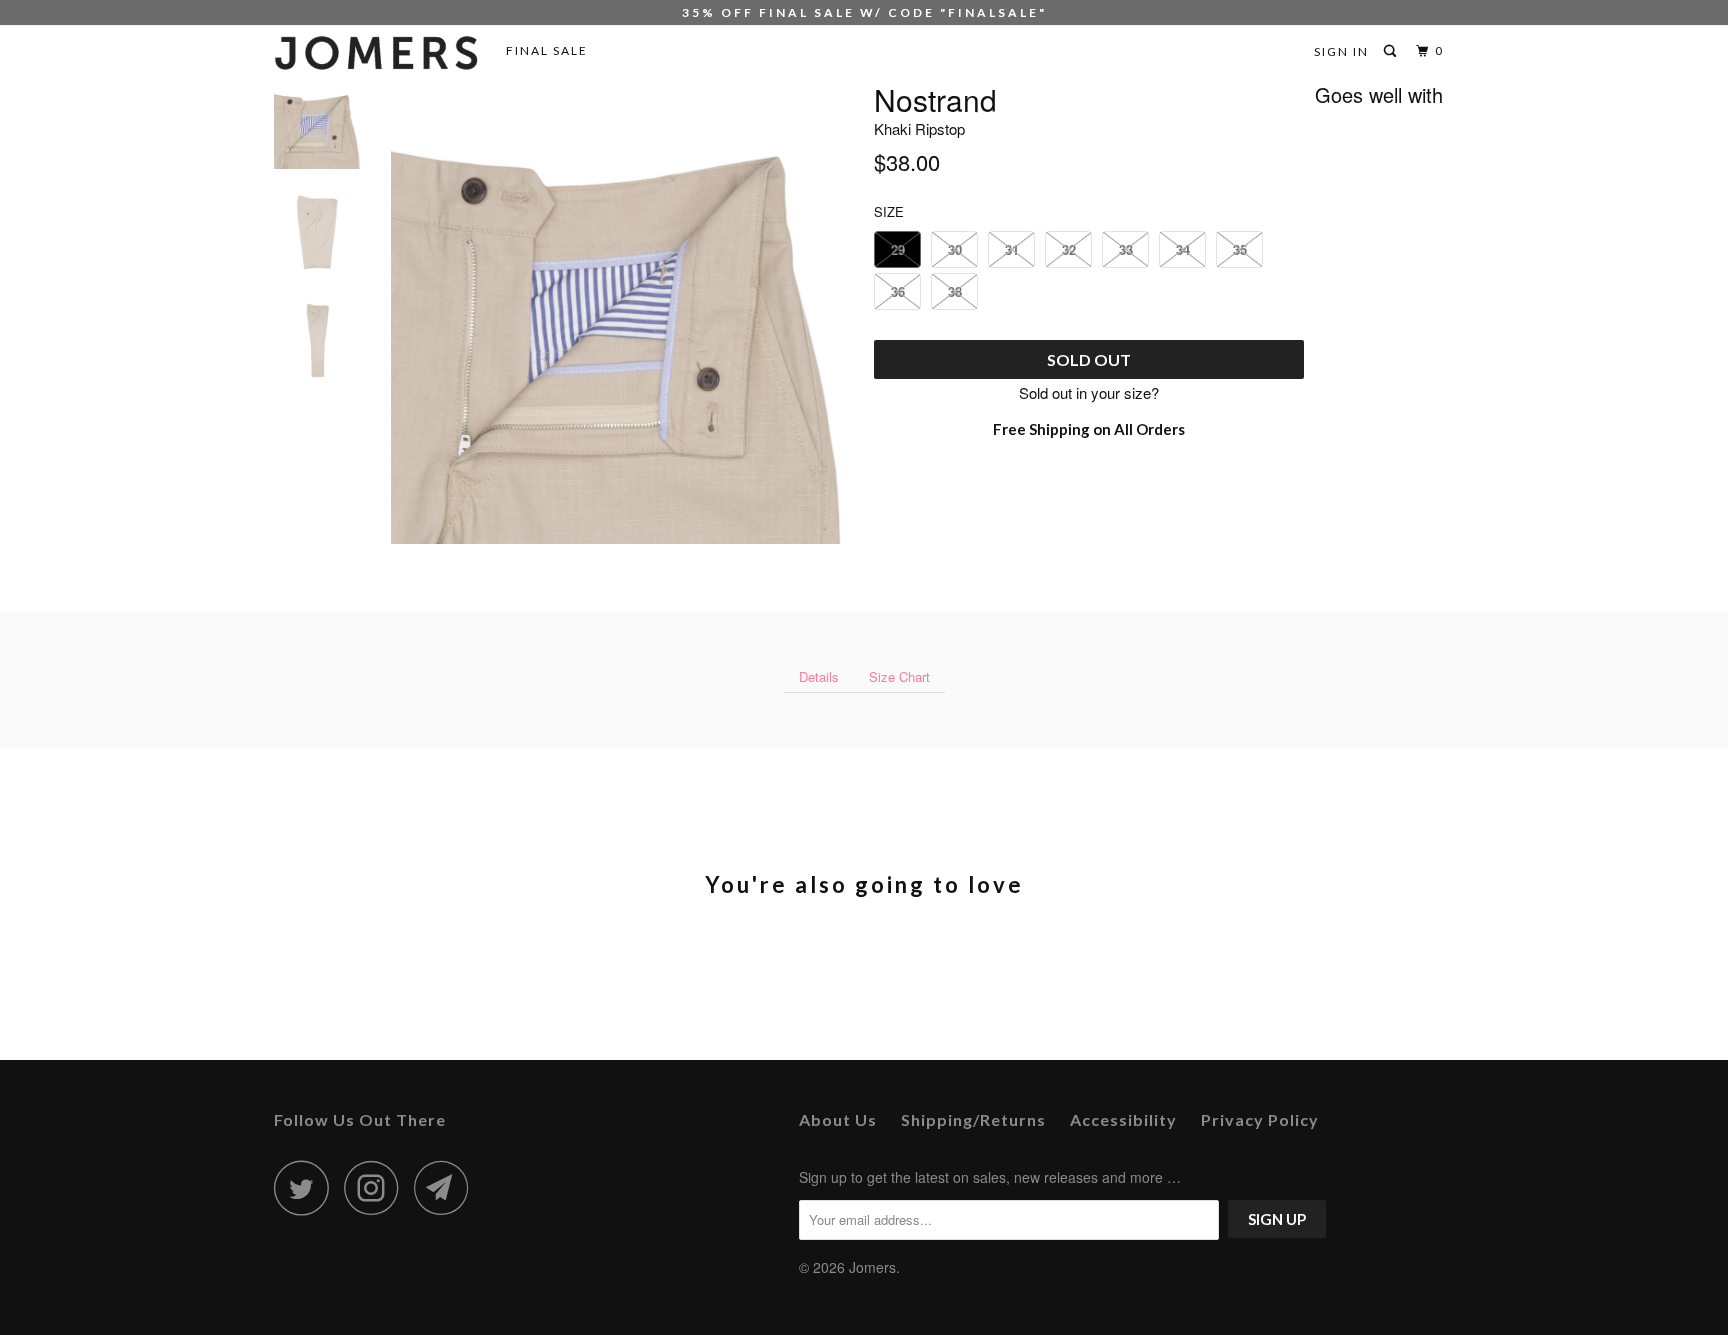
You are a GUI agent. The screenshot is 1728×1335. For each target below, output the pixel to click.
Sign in (1341, 51)
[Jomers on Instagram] (377, 1187)
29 (898, 249)
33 (1126, 249)
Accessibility (1123, 1119)
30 (955, 249)
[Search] (1392, 51)
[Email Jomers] (447, 1187)
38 (955, 291)
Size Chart (899, 676)
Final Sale (547, 50)
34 (1183, 249)
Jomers (872, 1267)
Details (819, 676)
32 (1069, 249)
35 (1240, 249)
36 (898, 291)
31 (1012, 249)
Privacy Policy (1260, 1119)
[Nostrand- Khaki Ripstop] (622, 313)
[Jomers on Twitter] (307, 1187)
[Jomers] (376, 53)
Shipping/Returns (973, 1119)
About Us (838, 1119)
